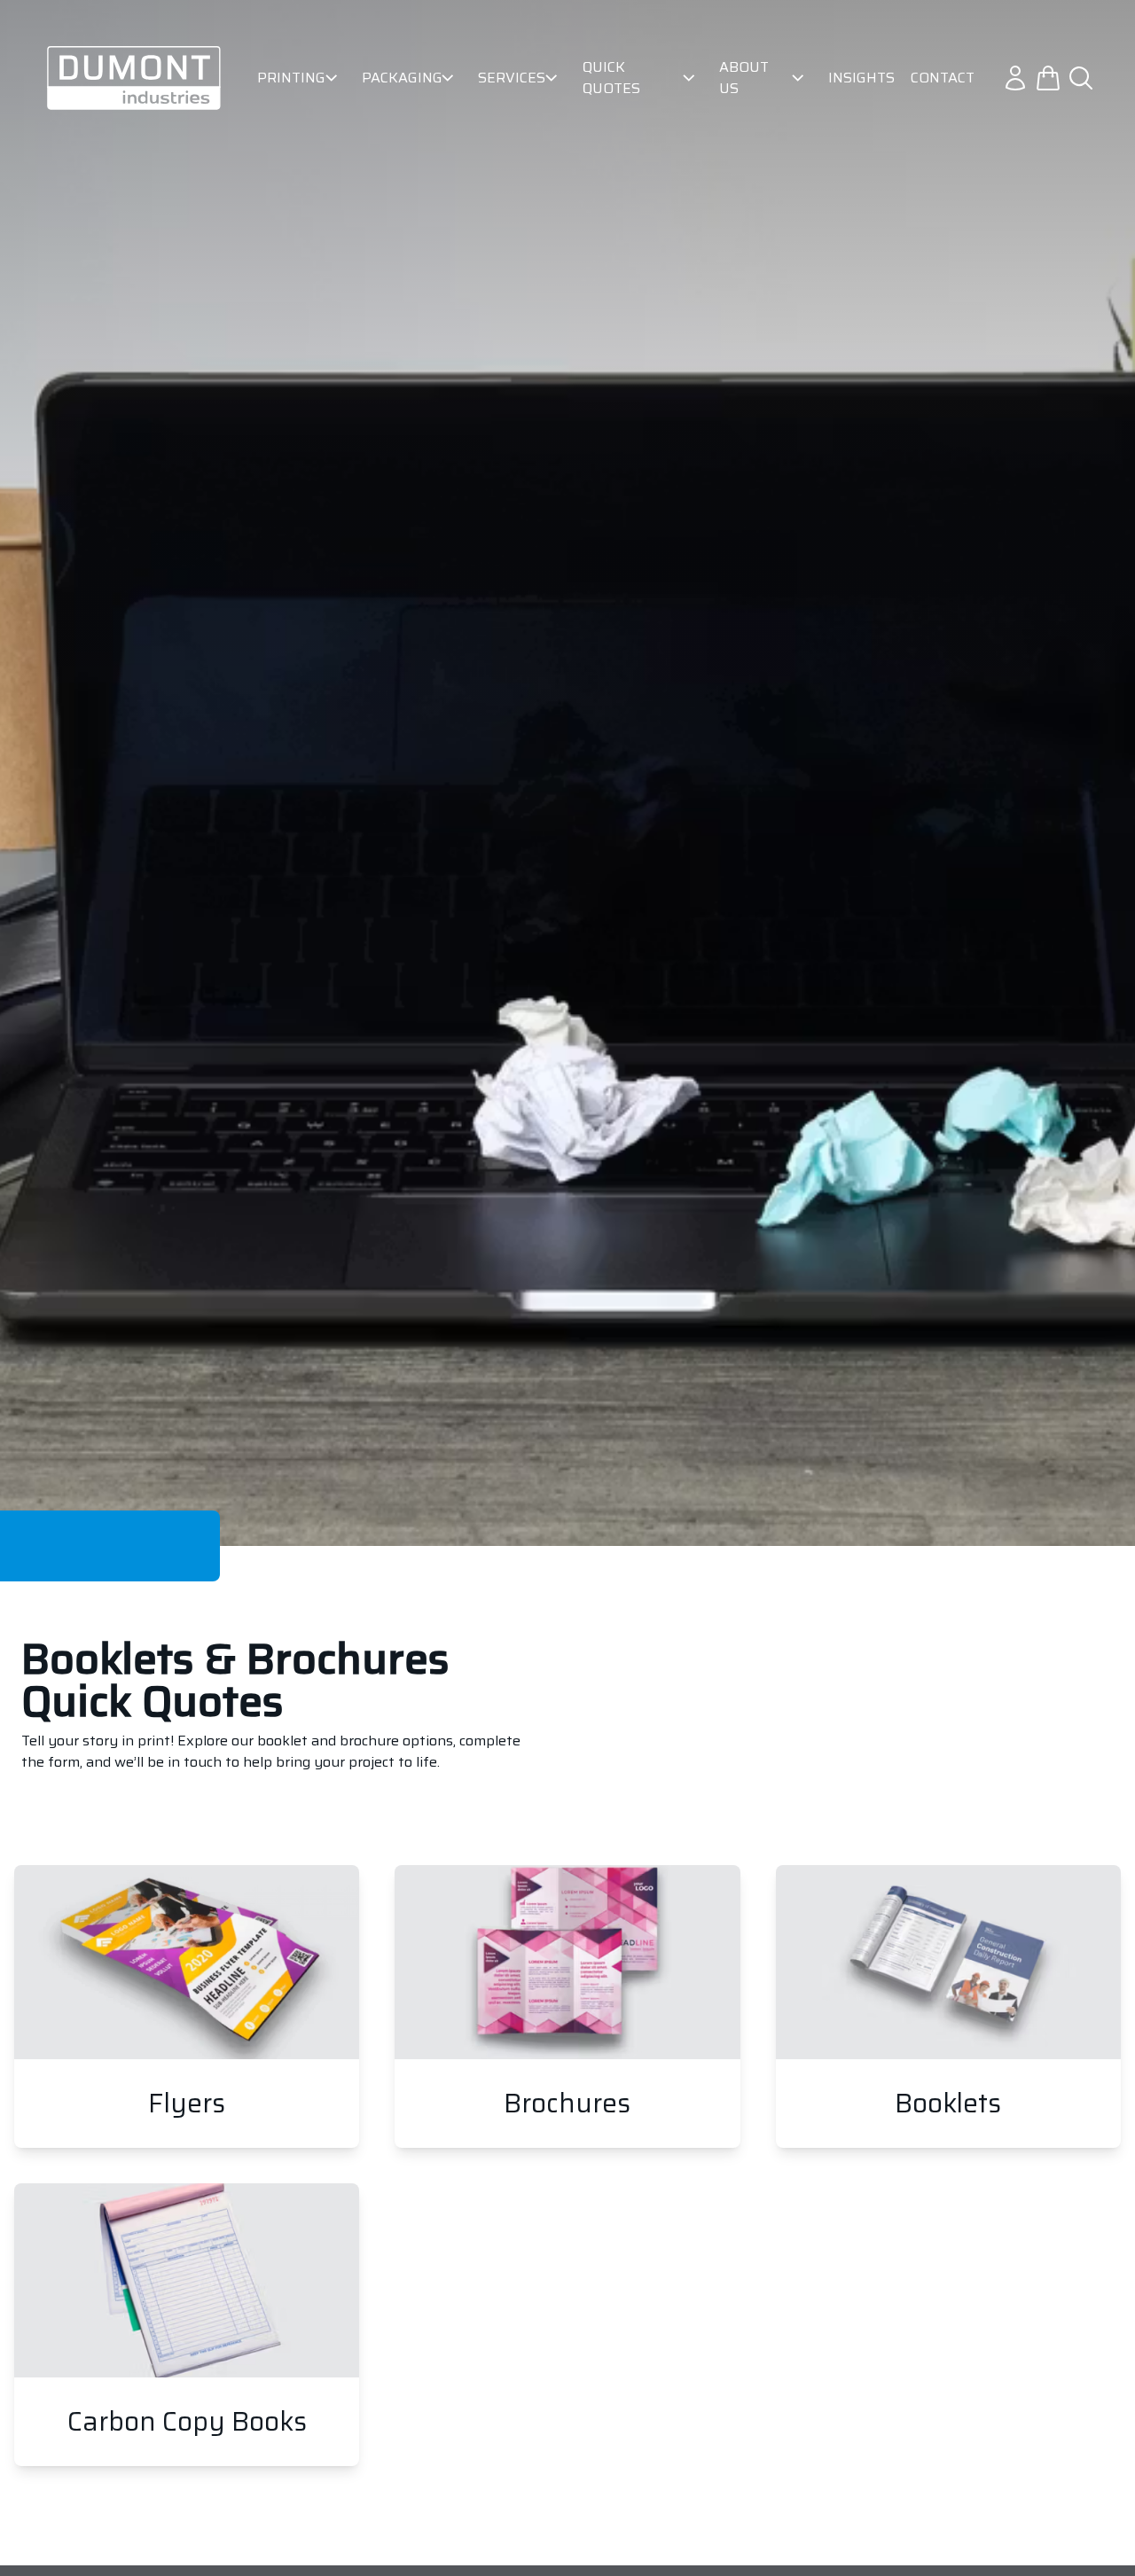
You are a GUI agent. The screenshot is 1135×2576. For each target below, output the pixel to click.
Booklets (948, 2006)
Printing (288, 78)
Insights (861, 78)
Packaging (398, 78)
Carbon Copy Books (187, 2325)
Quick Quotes (611, 78)
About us (744, 78)
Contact (943, 78)
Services (508, 78)
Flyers (187, 2006)
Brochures (567, 2006)
